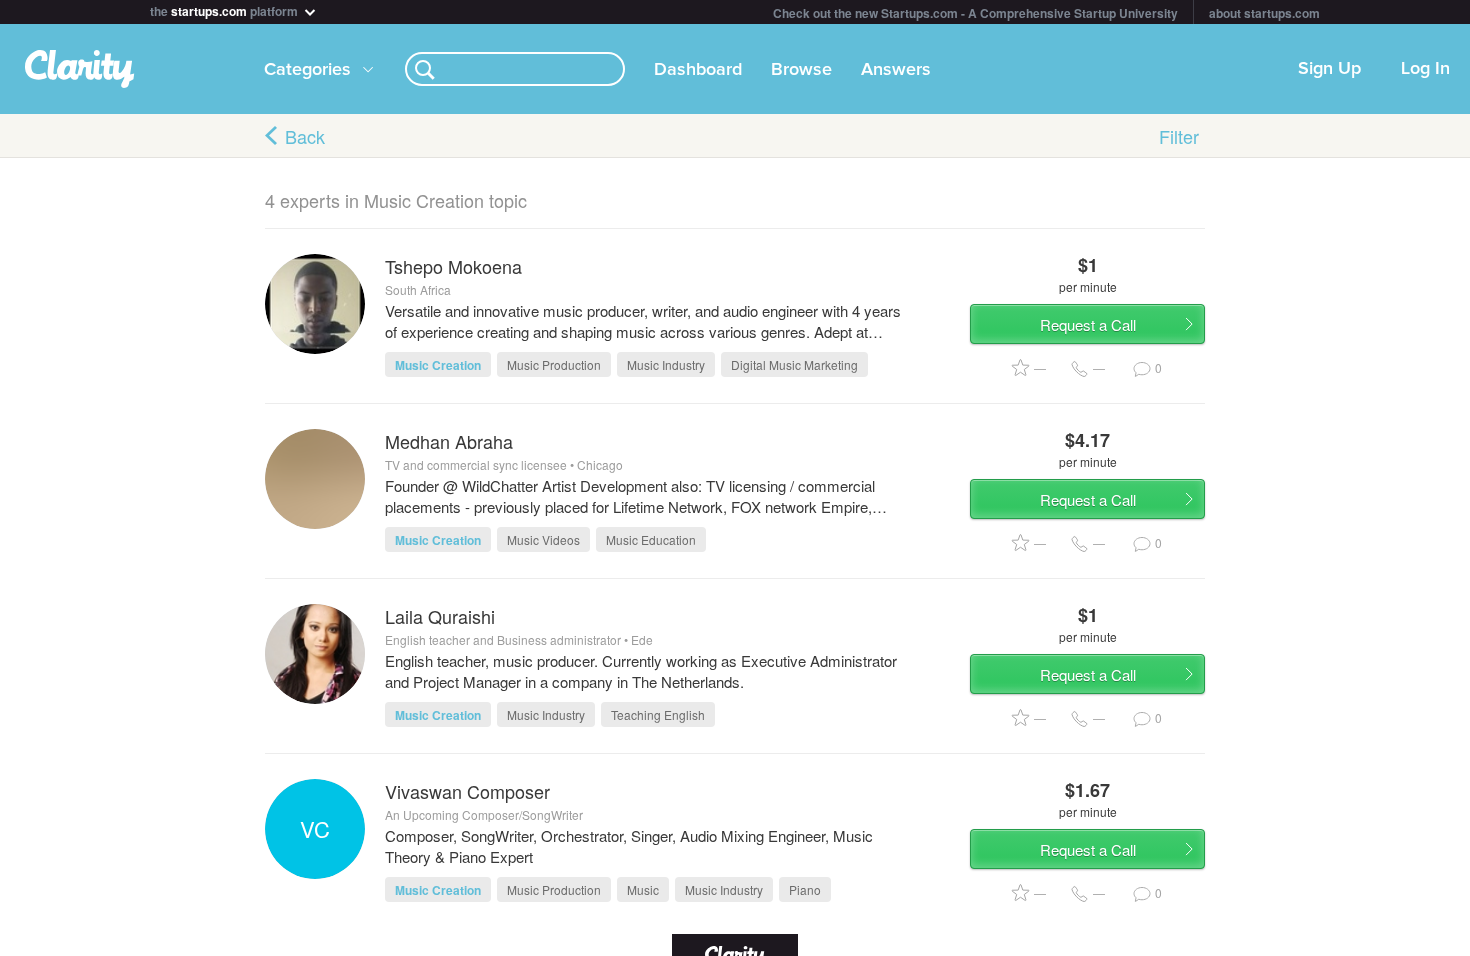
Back (305, 136)
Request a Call (1088, 324)
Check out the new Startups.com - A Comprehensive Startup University (975, 13)
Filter (1179, 136)
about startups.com (1264, 13)
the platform (225, 9)
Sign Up (1329, 69)
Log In (1425, 69)
